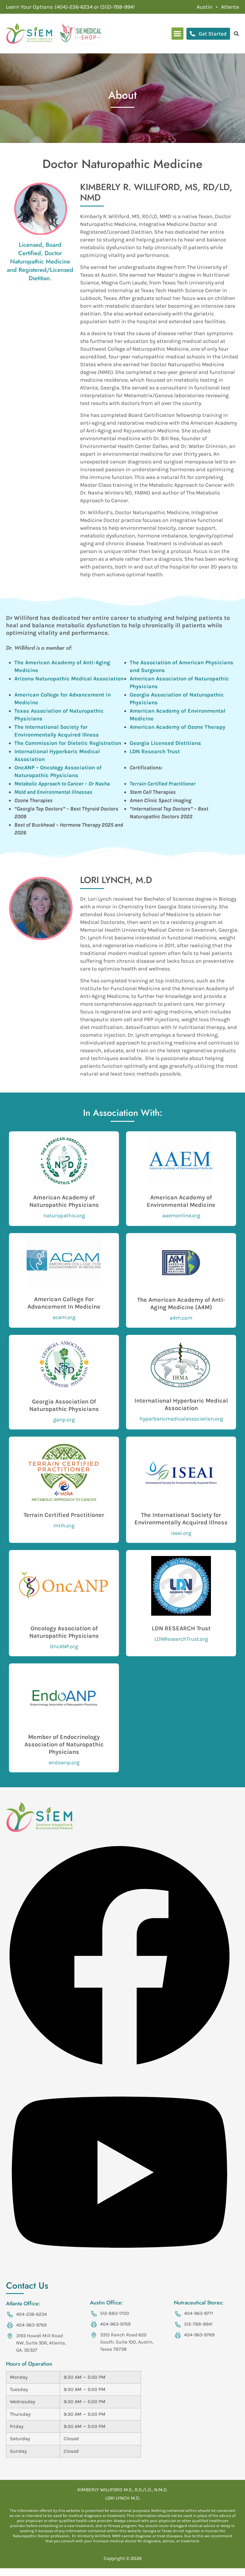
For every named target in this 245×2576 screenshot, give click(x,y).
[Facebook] (120, 2067)
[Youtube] (120, 2271)
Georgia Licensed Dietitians (165, 743)
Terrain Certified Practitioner (64, 1515)
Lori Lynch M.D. (123, 2498)
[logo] (30, 34)
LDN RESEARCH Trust (181, 1628)
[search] (236, 34)
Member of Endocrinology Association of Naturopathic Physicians (64, 1744)
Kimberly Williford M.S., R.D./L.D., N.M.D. (122, 2490)
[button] (178, 34)
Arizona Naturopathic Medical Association (69, 679)
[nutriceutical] (81, 34)
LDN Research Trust (155, 751)
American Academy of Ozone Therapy (177, 727)
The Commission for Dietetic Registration (68, 743)
